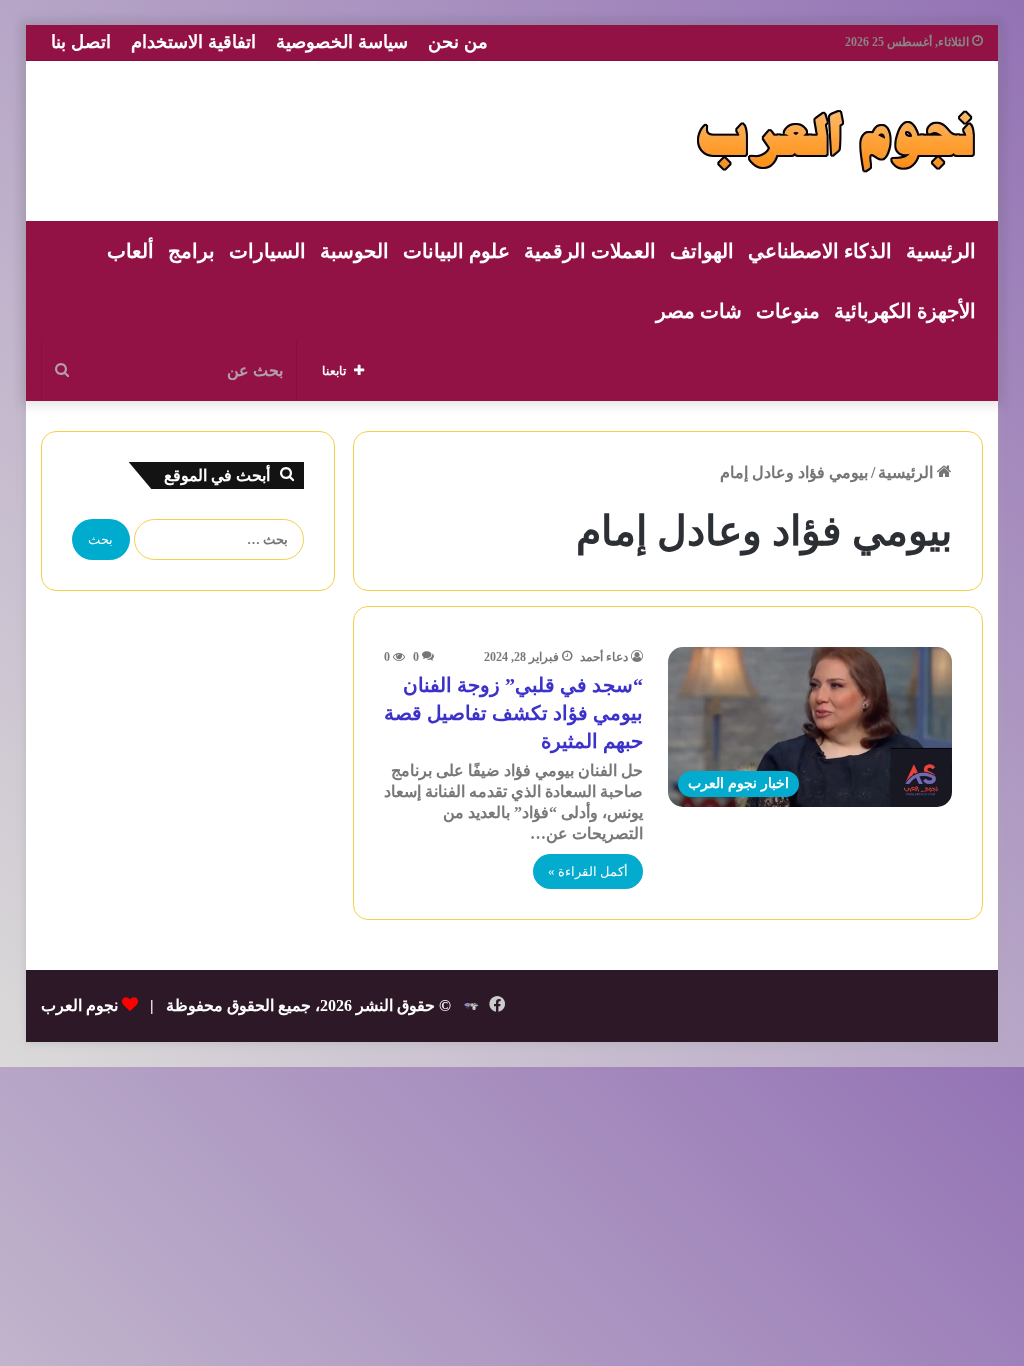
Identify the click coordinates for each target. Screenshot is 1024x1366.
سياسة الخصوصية (342, 42)
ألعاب (130, 251)
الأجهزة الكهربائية (905, 311)
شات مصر (699, 311)
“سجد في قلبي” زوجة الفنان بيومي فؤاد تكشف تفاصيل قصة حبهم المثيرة (513, 713)
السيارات (267, 251)
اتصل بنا (81, 42)
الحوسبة (354, 251)
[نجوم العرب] (836, 141)
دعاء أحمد (604, 657)
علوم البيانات (456, 251)
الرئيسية (941, 251)
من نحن (458, 42)
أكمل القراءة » (588, 871)
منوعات (788, 311)
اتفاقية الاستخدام (193, 42)
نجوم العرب (79, 1005)
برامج (191, 251)
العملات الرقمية (590, 251)
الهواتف (702, 251)
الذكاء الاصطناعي (820, 251)
